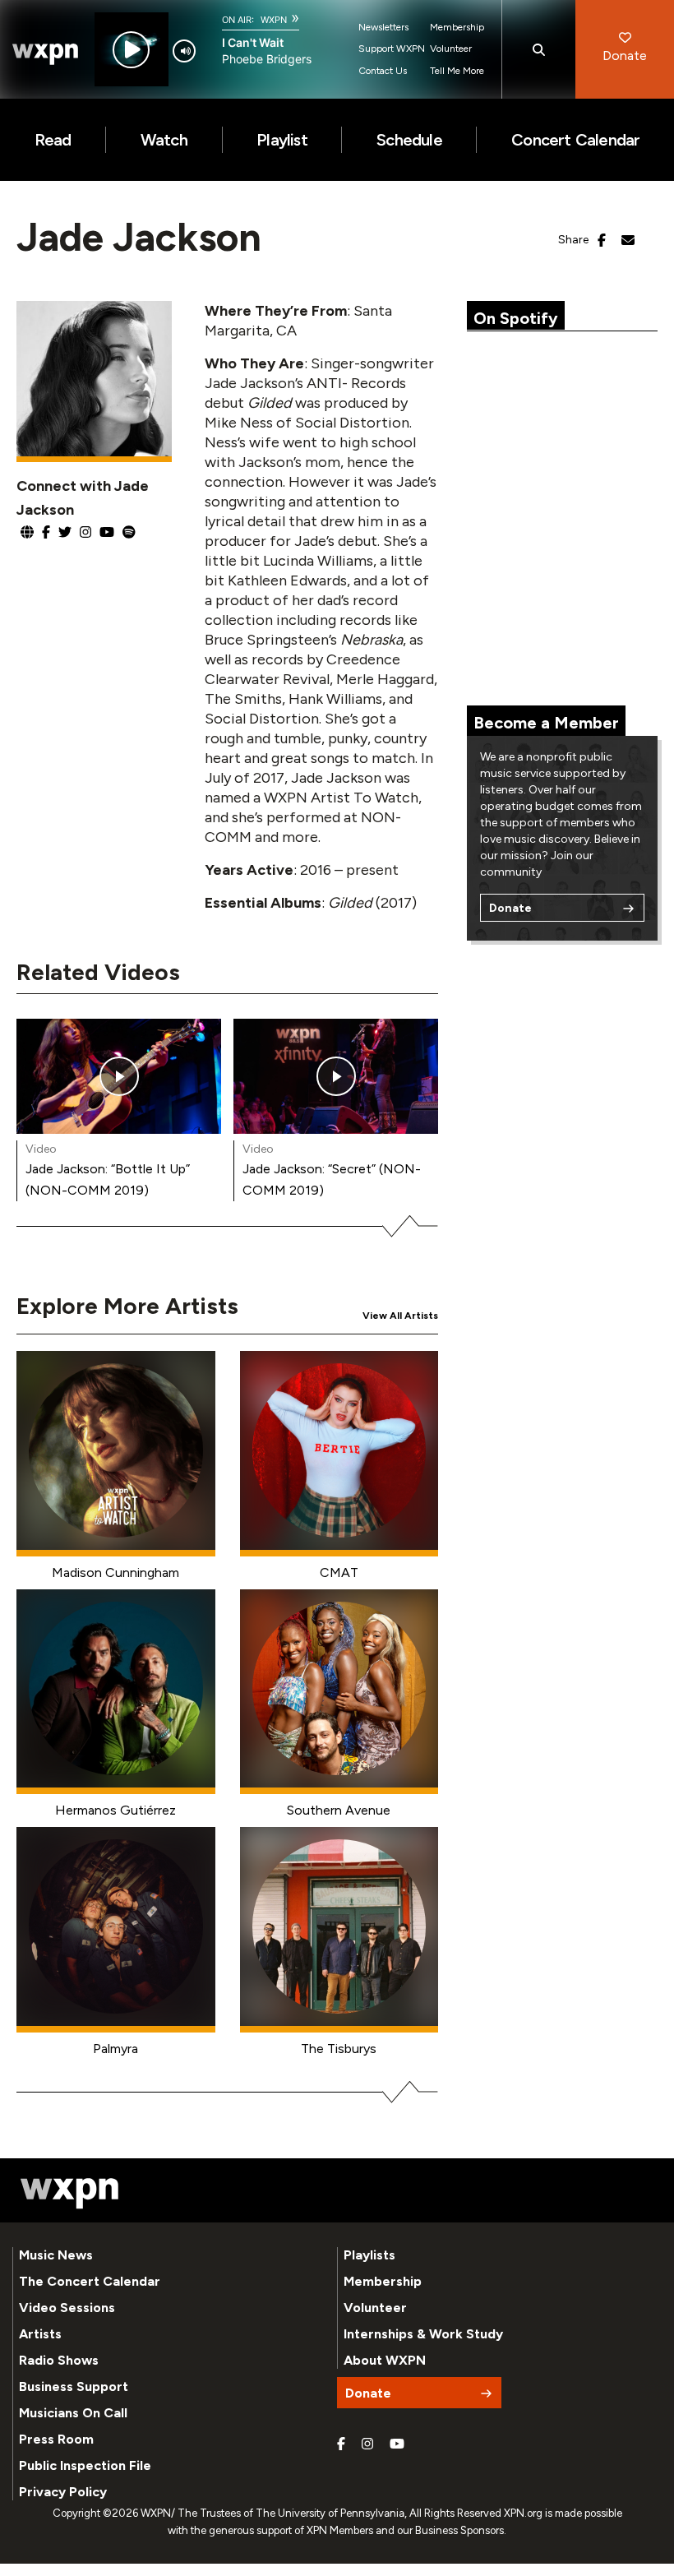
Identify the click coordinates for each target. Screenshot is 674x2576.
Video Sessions (67, 2308)
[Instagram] (367, 2444)
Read (53, 140)
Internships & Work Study (423, 2334)
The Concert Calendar (90, 2281)
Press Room (56, 2439)
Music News (56, 2255)
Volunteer (451, 49)
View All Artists (400, 1316)
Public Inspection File (85, 2465)
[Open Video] (119, 1076)
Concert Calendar (575, 140)
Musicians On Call (73, 2413)
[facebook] (602, 241)
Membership (457, 27)
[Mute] (184, 51)
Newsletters (383, 27)
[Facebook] (341, 2444)
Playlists (369, 2255)
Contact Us (383, 71)
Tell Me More (457, 71)
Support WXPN (392, 49)
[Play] (131, 50)
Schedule (409, 140)
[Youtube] (397, 2444)
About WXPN (385, 2360)
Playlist (282, 140)
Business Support (74, 2386)
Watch (164, 140)
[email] (628, 241)
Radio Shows (59, 2360)
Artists (40, 2334)
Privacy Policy (63, 2492)
